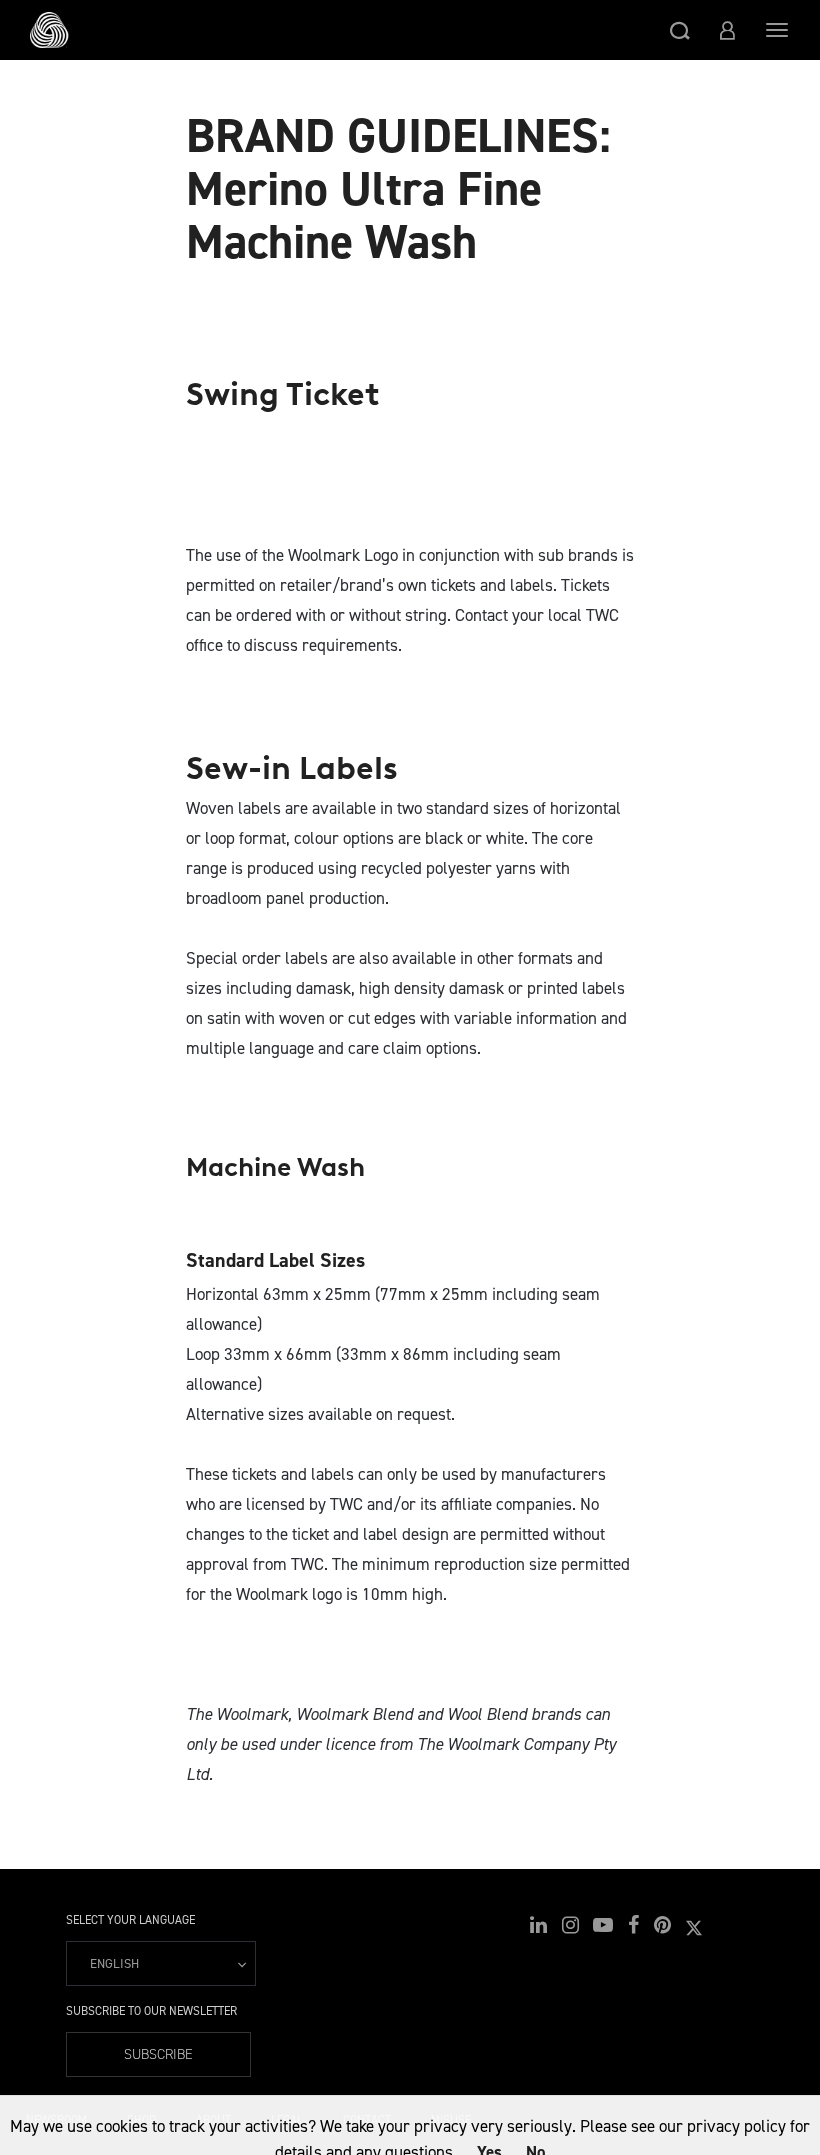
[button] (680, 30)
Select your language (130, 1920)
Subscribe (158, 2054)
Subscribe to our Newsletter (151, 2011)
